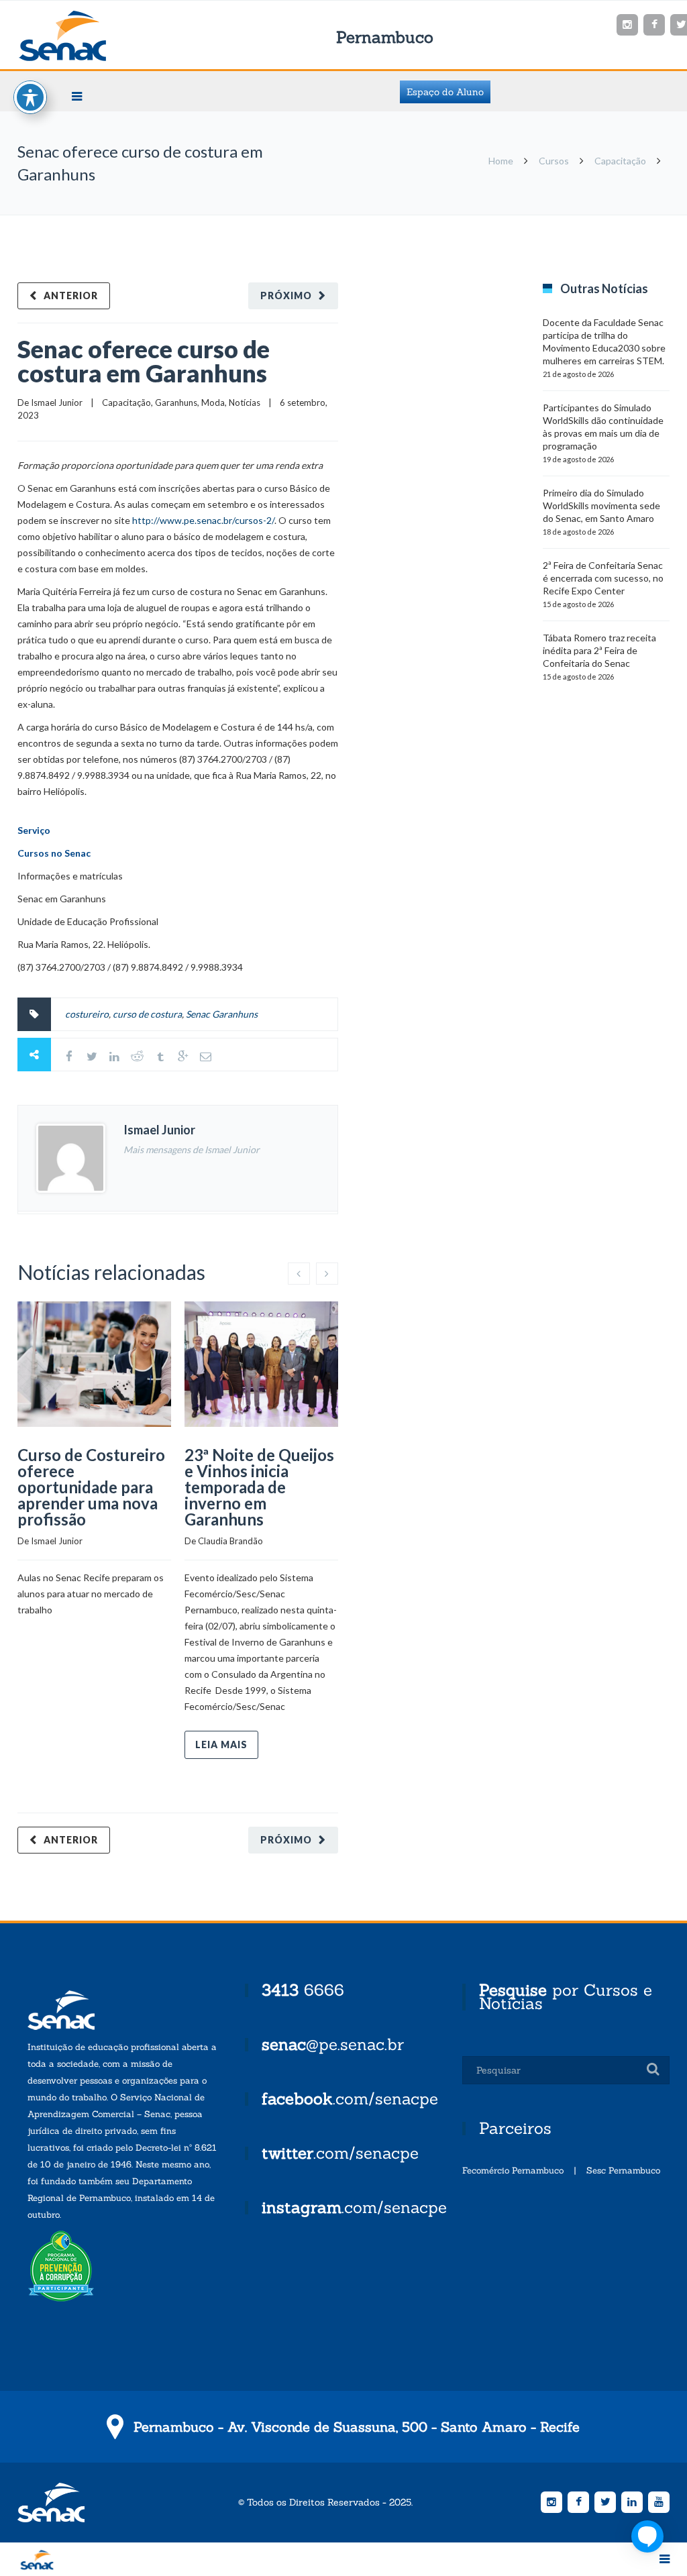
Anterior (71, 296)
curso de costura (147, 1014)
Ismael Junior (57, 402)
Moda (213, 402)
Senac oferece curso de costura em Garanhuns (144, 361)
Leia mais (221, 1745)
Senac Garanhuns (222, 1014)
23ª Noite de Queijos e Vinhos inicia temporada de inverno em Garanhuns (259, 1487)
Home (501, 161)
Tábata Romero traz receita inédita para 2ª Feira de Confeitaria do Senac (599, 650)
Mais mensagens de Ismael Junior (192, 1149)
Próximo (286, 296)
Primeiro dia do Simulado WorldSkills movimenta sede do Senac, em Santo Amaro (601, 505)
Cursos (554, 161)
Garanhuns (176, 402)
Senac (84, 36)
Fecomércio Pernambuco (513, 2170)
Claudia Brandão (230, 1541)
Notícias (245, 402)
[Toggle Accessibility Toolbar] (30, 97)
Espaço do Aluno (445, 92)
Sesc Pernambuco (623, 2170)
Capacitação (620, 161)
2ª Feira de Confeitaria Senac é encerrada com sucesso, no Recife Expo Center (603, 578)
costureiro (87, 1014)
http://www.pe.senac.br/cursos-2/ (203, 520)
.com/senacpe (350, 2099)
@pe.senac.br (333, 2044)
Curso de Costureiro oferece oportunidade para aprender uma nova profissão (91, 1487)
